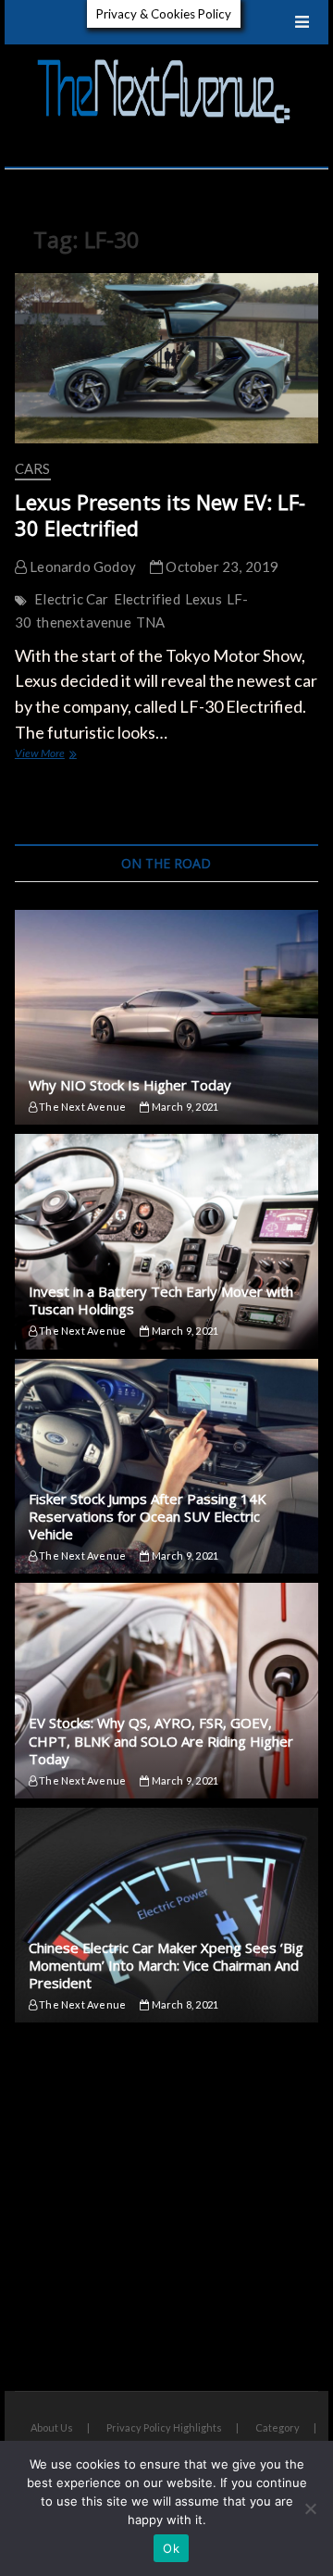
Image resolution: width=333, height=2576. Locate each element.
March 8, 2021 (184, 2004)
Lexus (203, 599)
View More (62, 755)
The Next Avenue (81, 1107)
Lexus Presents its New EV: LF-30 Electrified (160, 515)
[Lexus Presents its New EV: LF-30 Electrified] (166, 359)
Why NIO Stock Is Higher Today (130, 1085)
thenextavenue (84, 622)
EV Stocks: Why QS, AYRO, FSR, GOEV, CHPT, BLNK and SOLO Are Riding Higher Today (161, 1740)
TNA (151, 622)
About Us (52, 2427)
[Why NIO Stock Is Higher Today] (166, 1018)
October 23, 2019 (221, 566)
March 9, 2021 (184, 1107)
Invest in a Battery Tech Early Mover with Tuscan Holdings (161, 1300)
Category (277, 2427)
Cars (33, 468)
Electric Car (71, 599)
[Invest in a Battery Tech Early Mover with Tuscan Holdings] (166, 1242)
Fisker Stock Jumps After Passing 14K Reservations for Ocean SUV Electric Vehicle (148, 1516)
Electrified (147, 599)
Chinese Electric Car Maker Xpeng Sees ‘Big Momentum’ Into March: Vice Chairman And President (166, 1965)
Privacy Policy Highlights (164, 2427)
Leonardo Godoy (81, 566)
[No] (310, 2508)
